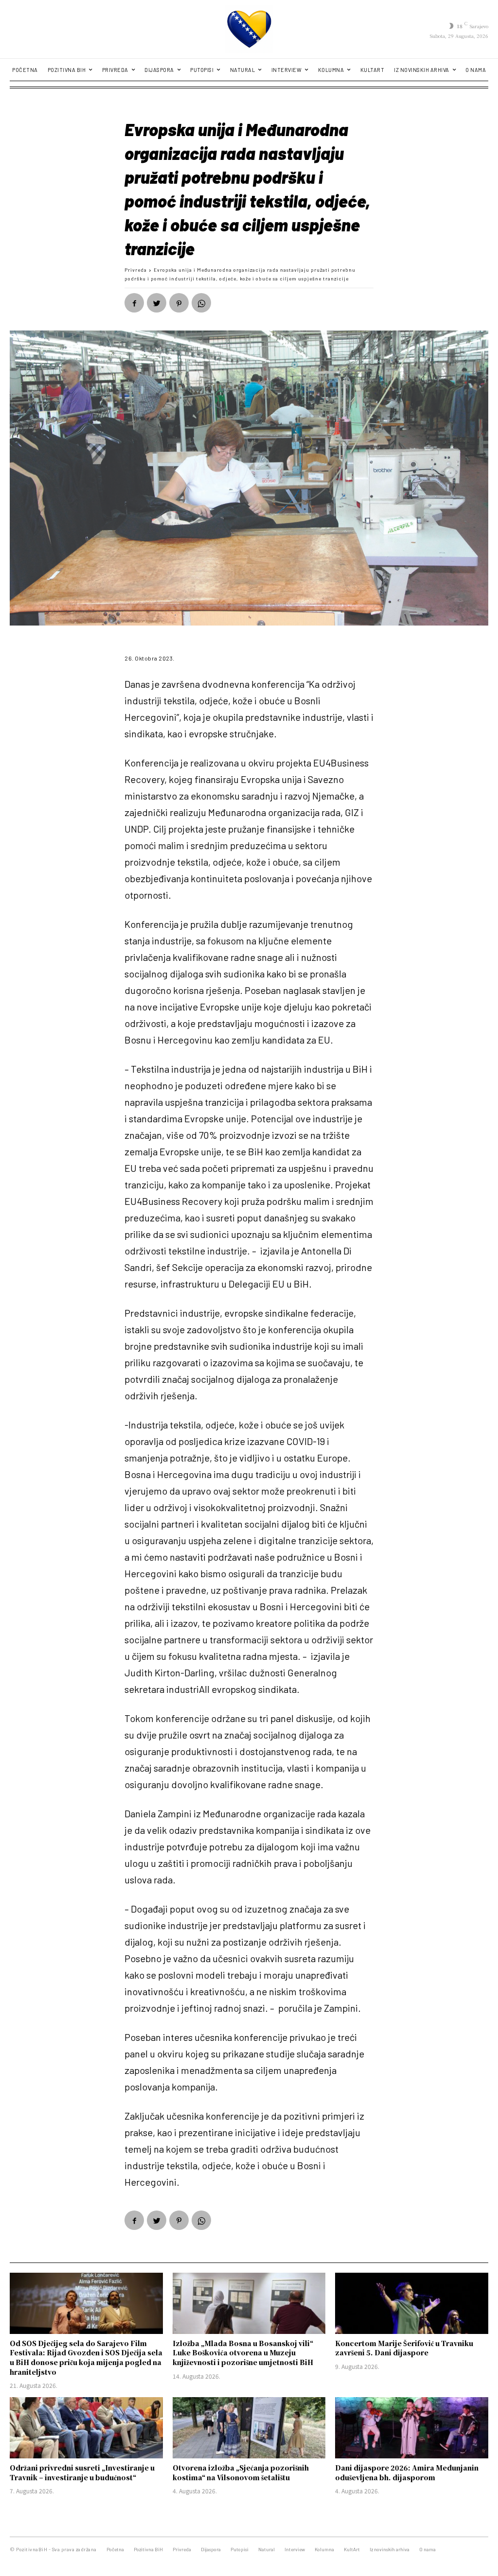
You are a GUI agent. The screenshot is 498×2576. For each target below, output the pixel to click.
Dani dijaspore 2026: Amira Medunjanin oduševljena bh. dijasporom (407, 2472)
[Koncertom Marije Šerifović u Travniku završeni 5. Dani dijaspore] (412, 2303)
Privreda (136, 270)
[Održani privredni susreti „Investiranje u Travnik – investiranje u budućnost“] (86, 2428)
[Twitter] (157, 303)
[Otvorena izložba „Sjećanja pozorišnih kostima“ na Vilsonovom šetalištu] (249, 2428)
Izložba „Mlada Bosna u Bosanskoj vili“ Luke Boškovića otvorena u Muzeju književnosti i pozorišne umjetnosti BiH (243, 2353)
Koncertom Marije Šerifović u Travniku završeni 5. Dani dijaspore (404, 2348)
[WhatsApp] (201, 303)
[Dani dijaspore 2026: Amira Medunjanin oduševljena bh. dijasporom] (412, 2428)
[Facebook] (134, 303)
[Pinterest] (179, 303)
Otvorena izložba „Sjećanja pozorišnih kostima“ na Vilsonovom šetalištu (241, 2472)
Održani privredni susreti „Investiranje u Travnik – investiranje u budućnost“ (82, 2472)
